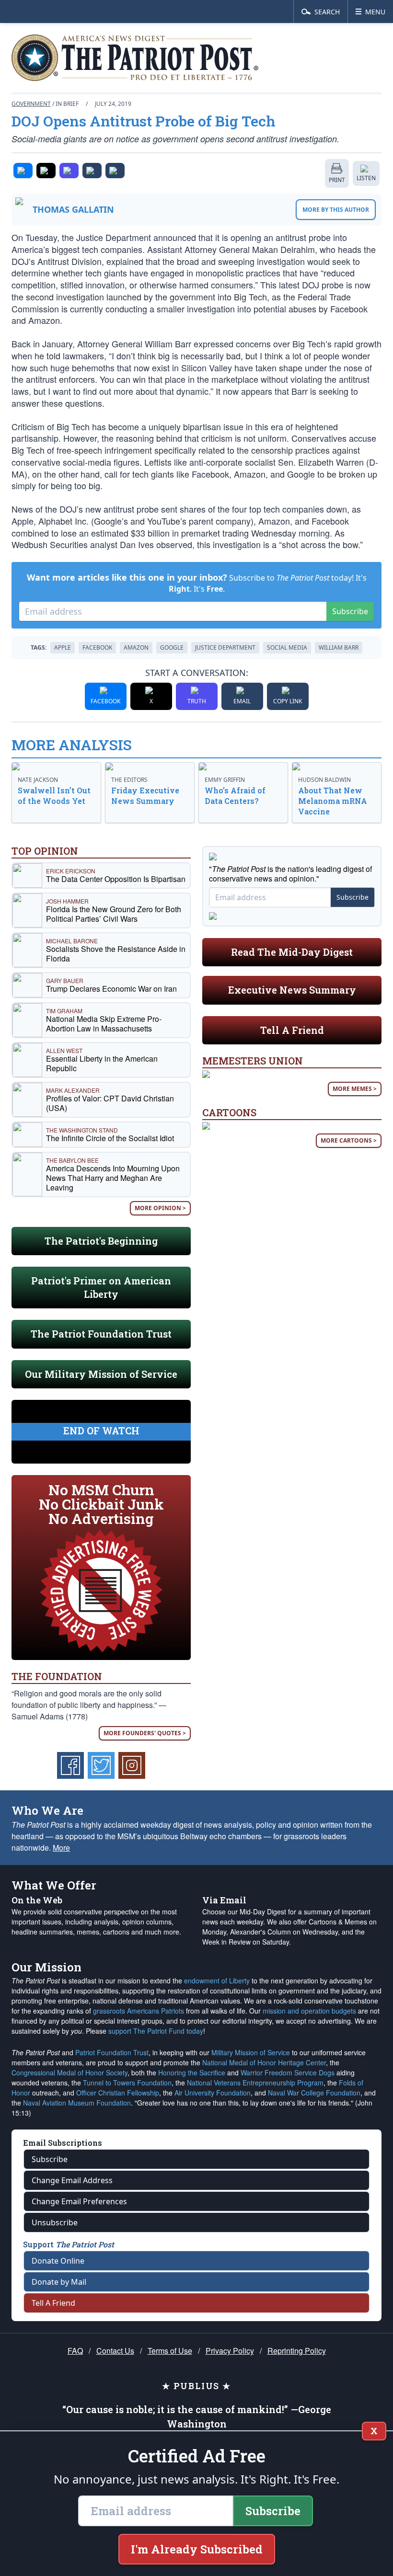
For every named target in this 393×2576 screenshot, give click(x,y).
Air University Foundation (213, 2093)
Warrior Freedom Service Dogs (288, 2072)
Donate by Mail (59, 2282)
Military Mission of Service (251, 2052)
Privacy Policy (230, 2351)
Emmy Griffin (225, 780)
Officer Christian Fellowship (118, 2093)
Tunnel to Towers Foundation (127, 2083)
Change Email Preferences (79, 2201)
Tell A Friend (292, 1030)
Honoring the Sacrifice (192, 2072)
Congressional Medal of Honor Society (69, 2072)
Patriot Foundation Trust (112, 2052)
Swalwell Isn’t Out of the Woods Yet (54, 796)
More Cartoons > (349, 1140)
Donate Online (58, 2261)
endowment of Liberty (217, 1981)
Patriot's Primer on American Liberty (101, 1287)
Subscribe (350, 611)
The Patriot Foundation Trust (101, 1334)
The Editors (129, 780)
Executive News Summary (292, 990)
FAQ (75, 2351)
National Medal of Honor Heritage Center (264, 2062)
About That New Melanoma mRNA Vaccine (333, 801)
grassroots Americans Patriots (139, 2011)
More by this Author (336, 210)
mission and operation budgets (309, 2011)
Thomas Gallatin (73, 209)
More (61, 1848)
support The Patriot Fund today (156, 2031)
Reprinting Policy (297, 2351)
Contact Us (115, 2351)
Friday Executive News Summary (145, 796)
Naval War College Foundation (314, 2093)
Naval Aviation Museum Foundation (77, 2103)
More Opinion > (160, 1208)
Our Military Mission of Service (101, 1374)
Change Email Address (72, 2180)
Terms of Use (170, 2351)
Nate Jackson (38, 780)
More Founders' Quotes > (145, 1733)
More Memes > (355, 1089)
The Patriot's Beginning (101, 1241)
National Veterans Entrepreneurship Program (255, 2083)
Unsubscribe (55, 2222)
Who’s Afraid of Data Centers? (235, 796)
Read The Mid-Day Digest (292, 952)
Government (31, 104)
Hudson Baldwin (324, 780)
